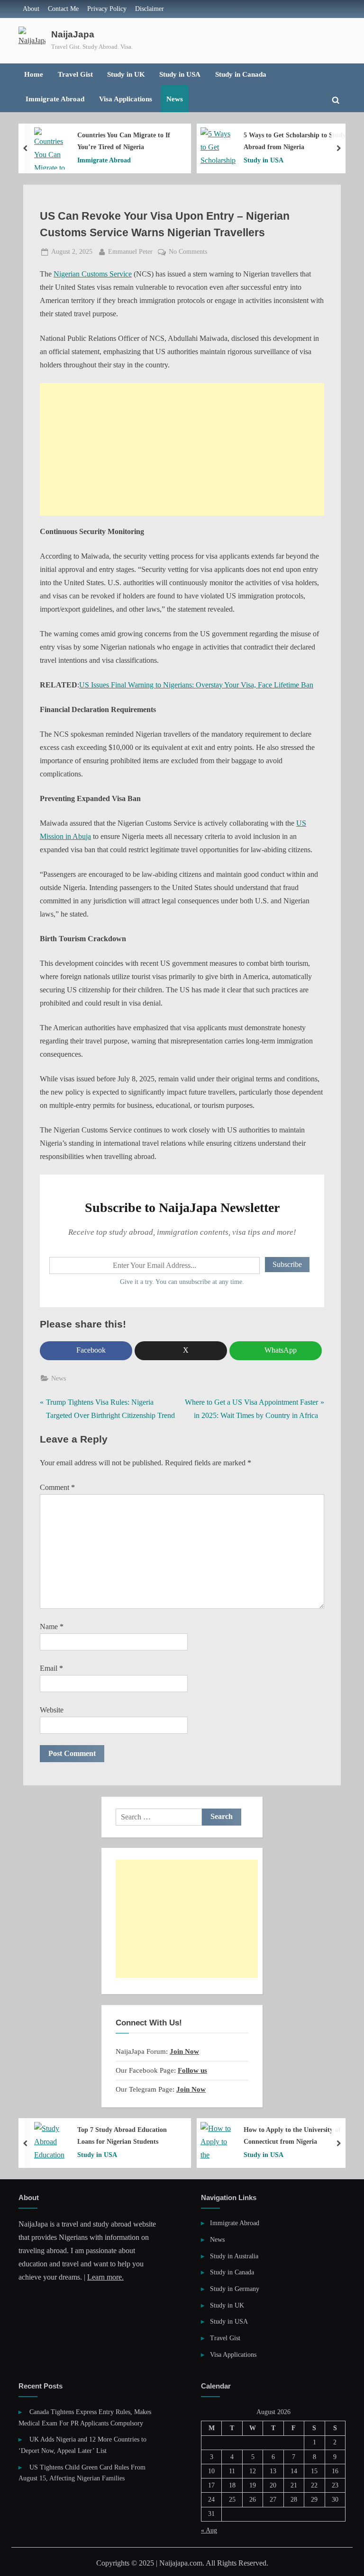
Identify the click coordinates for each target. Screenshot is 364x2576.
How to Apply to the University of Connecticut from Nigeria (292, 2135)
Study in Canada (241, 74)
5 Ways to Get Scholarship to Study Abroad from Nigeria (295, 141)
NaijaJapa (73, 34)
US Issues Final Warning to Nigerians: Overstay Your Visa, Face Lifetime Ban (196, 685)
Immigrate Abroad (55, 99)
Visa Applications (126, 99)
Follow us (192, 2070)
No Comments (188, 253)
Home (34, 74)
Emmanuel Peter (130, 251)
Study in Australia (234, 2256)
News (175, 99)
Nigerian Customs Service (93, 274)
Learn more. (105, 2277)
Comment (57, 1487)
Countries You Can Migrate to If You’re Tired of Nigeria (124, 141)
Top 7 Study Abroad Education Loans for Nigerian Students (122, 2135)
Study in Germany (235, 2289)
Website (52, 1710)
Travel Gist (75, 74)
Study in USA (180, 74)
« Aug (209, 2530)
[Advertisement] (182, 449)
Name (52, 1627)
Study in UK (126, 74)
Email (51, 1668)
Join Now (184, 2051)
